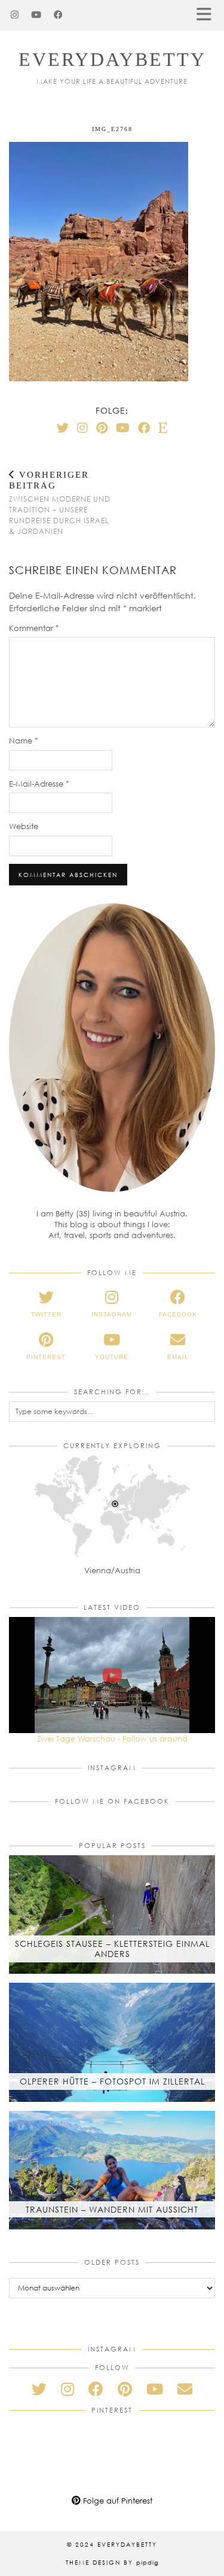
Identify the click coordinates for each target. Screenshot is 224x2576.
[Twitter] (63, 427)
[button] (208, 15)
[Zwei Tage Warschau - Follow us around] (112, 1675)
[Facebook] (59, 15)
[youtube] (155, 2389)
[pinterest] (125, 2389)
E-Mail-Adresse (39, 784)
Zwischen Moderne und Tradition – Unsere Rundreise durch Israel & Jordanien (60, 503)
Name (24, 741)
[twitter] (39, 2389)
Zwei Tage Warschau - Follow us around (112, 1738)
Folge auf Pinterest (116, 2501)
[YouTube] (36, 15)
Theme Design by (112, 2562)
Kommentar (34, 628)
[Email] (185, 2389)
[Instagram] (15, 15)
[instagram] (67, 2389)
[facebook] (96, 2389)
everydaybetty (112, 59)
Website (24, 826)
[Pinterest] (102, 427)
